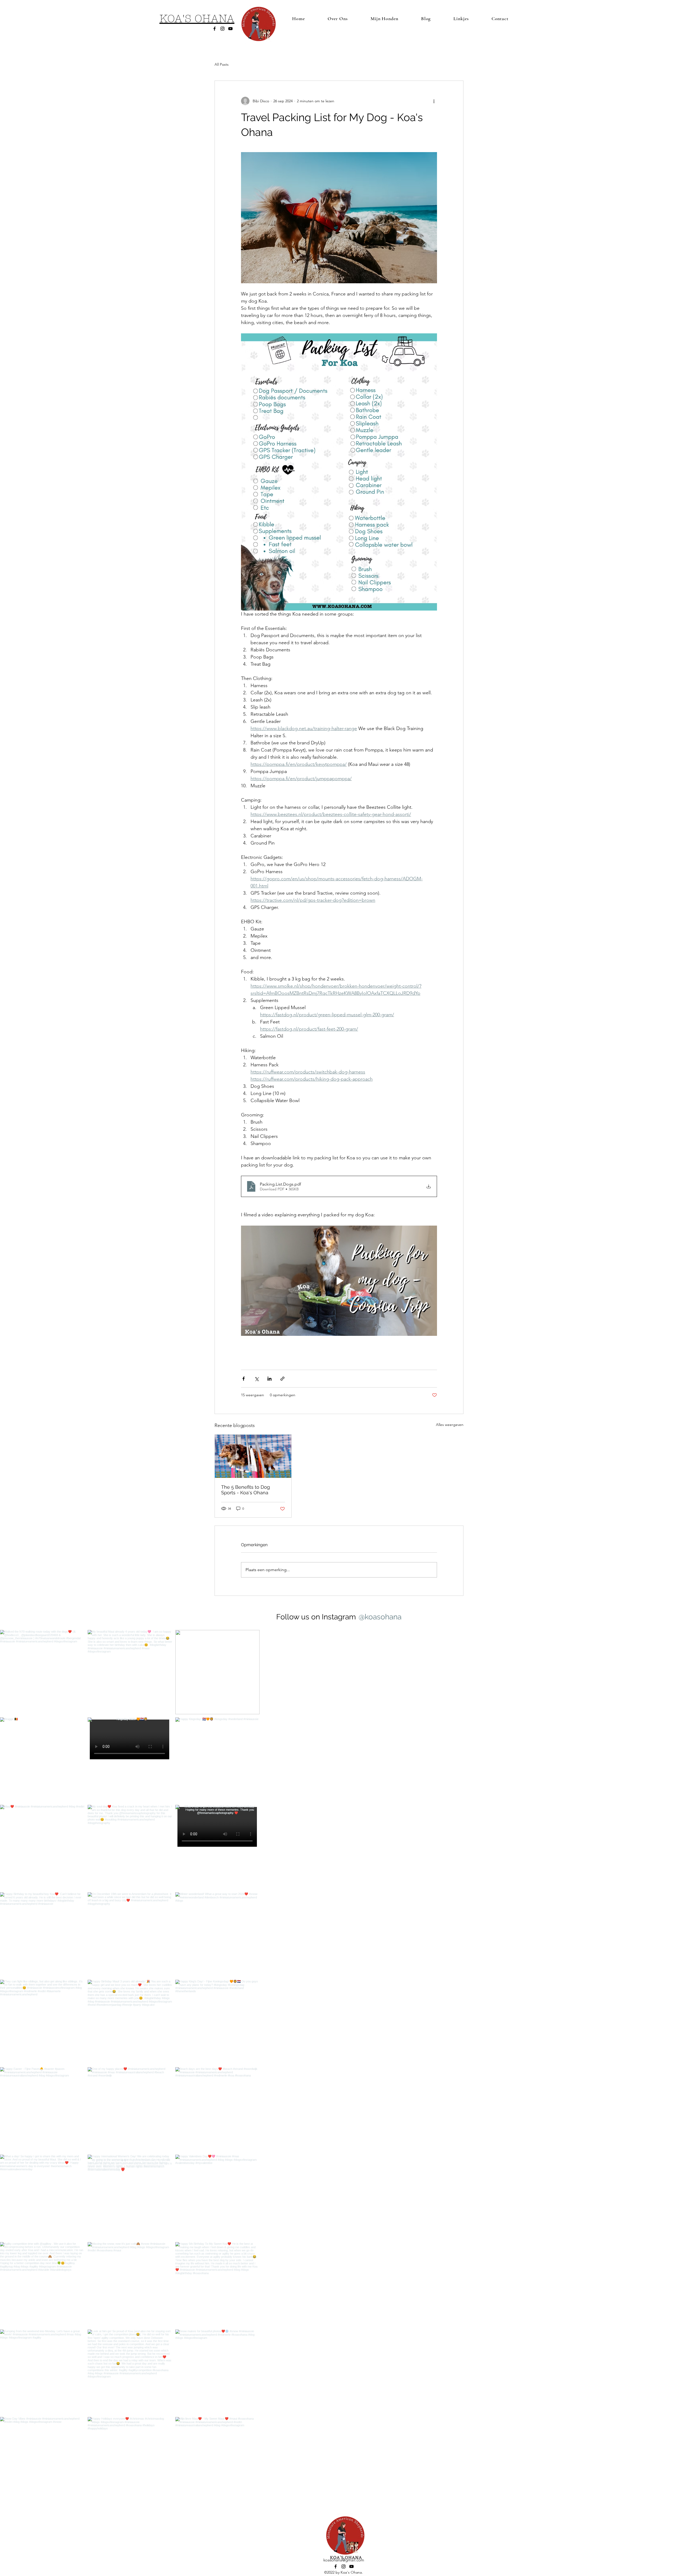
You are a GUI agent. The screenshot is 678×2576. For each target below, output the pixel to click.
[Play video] (339, 1281)
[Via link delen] (282, 1379)
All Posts (222, 64)
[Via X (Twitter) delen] (257, 1379)
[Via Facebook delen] (244, 1379)
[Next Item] (663, 2503)
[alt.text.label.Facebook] (215, 29)
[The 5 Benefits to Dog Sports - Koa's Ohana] (253, 1456)
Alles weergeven (450, 1425)
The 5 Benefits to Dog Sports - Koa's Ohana (246, 1490)
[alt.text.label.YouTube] (230, 29)
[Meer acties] (434, 101)
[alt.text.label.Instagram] (222, 29)
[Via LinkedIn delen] (269, 1379)
